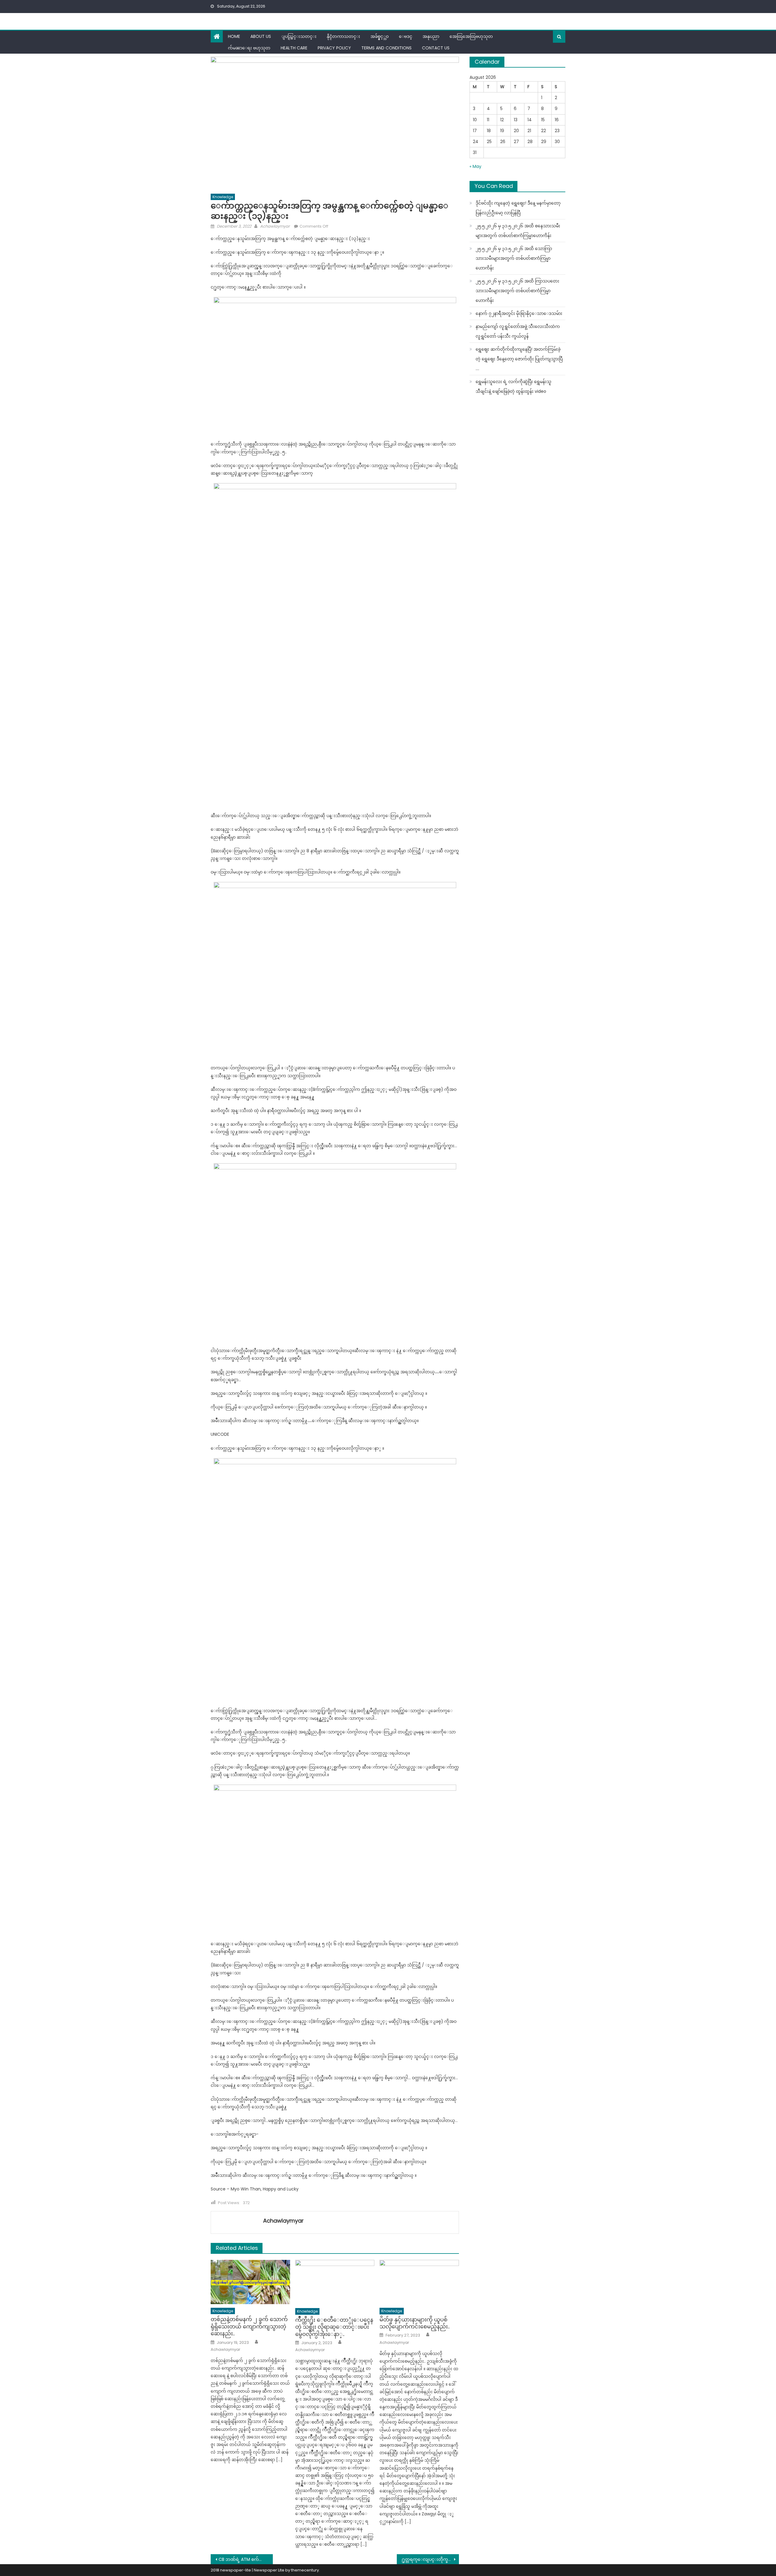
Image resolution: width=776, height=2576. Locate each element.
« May (475, 166)
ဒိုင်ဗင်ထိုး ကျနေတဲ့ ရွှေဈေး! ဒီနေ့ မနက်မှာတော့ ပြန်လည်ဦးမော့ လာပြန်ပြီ (518, 208)
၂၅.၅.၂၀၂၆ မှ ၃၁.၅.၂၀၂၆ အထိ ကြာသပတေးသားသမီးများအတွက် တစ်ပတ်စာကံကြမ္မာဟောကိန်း (517, 291)
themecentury (305, 2570)
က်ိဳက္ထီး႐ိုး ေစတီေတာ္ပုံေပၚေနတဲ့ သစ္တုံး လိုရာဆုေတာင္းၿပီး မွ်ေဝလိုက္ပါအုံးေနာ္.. (334, 2327)
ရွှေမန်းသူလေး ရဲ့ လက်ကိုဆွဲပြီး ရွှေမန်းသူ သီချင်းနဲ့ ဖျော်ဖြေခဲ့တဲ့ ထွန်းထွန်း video (513, 386)
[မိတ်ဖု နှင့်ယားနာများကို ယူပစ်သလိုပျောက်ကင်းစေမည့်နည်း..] (419, 2282)
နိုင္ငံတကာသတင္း (343, 36)
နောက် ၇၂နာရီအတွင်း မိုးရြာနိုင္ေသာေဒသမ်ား (519, 313)
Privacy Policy (334, 48)
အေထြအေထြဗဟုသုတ (471, 36)
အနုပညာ (431, 36)
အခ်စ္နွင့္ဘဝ (380, 36)
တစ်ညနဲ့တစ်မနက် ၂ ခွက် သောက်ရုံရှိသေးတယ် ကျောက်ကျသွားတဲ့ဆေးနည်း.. (249, 2326)
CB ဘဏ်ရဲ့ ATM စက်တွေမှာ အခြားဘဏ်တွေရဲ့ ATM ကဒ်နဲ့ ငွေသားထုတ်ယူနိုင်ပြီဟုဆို (246, 2559)
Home (234, 36)
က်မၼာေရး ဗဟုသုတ (249, 48)
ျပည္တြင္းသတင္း (299, 36)
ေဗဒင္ (406, 36)
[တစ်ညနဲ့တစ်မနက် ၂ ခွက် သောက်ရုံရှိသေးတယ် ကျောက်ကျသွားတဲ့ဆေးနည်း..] (250, 2282)
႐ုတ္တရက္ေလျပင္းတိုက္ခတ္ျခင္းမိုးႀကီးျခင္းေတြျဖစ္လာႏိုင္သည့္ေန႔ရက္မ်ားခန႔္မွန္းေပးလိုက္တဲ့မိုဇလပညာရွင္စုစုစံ (430, 2559)
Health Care (294, 48)
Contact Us (436, 48)
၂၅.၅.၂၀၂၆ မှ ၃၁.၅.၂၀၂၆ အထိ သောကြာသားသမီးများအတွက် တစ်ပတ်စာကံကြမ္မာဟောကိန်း (514, 258)
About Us (261, 36)
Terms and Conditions (386, 48)
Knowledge (223, 197)
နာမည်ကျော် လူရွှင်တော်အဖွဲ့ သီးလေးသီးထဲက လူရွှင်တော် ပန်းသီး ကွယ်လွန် (518, 331)
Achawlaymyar (275, 226)
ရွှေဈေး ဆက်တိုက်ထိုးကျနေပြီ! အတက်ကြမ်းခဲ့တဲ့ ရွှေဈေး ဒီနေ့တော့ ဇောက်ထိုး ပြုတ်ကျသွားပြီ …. (519, 359)
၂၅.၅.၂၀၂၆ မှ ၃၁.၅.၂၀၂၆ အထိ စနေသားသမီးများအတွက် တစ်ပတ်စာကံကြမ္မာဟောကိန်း (518, 231)
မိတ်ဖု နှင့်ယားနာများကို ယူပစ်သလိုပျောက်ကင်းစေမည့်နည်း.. (415, 2323)
